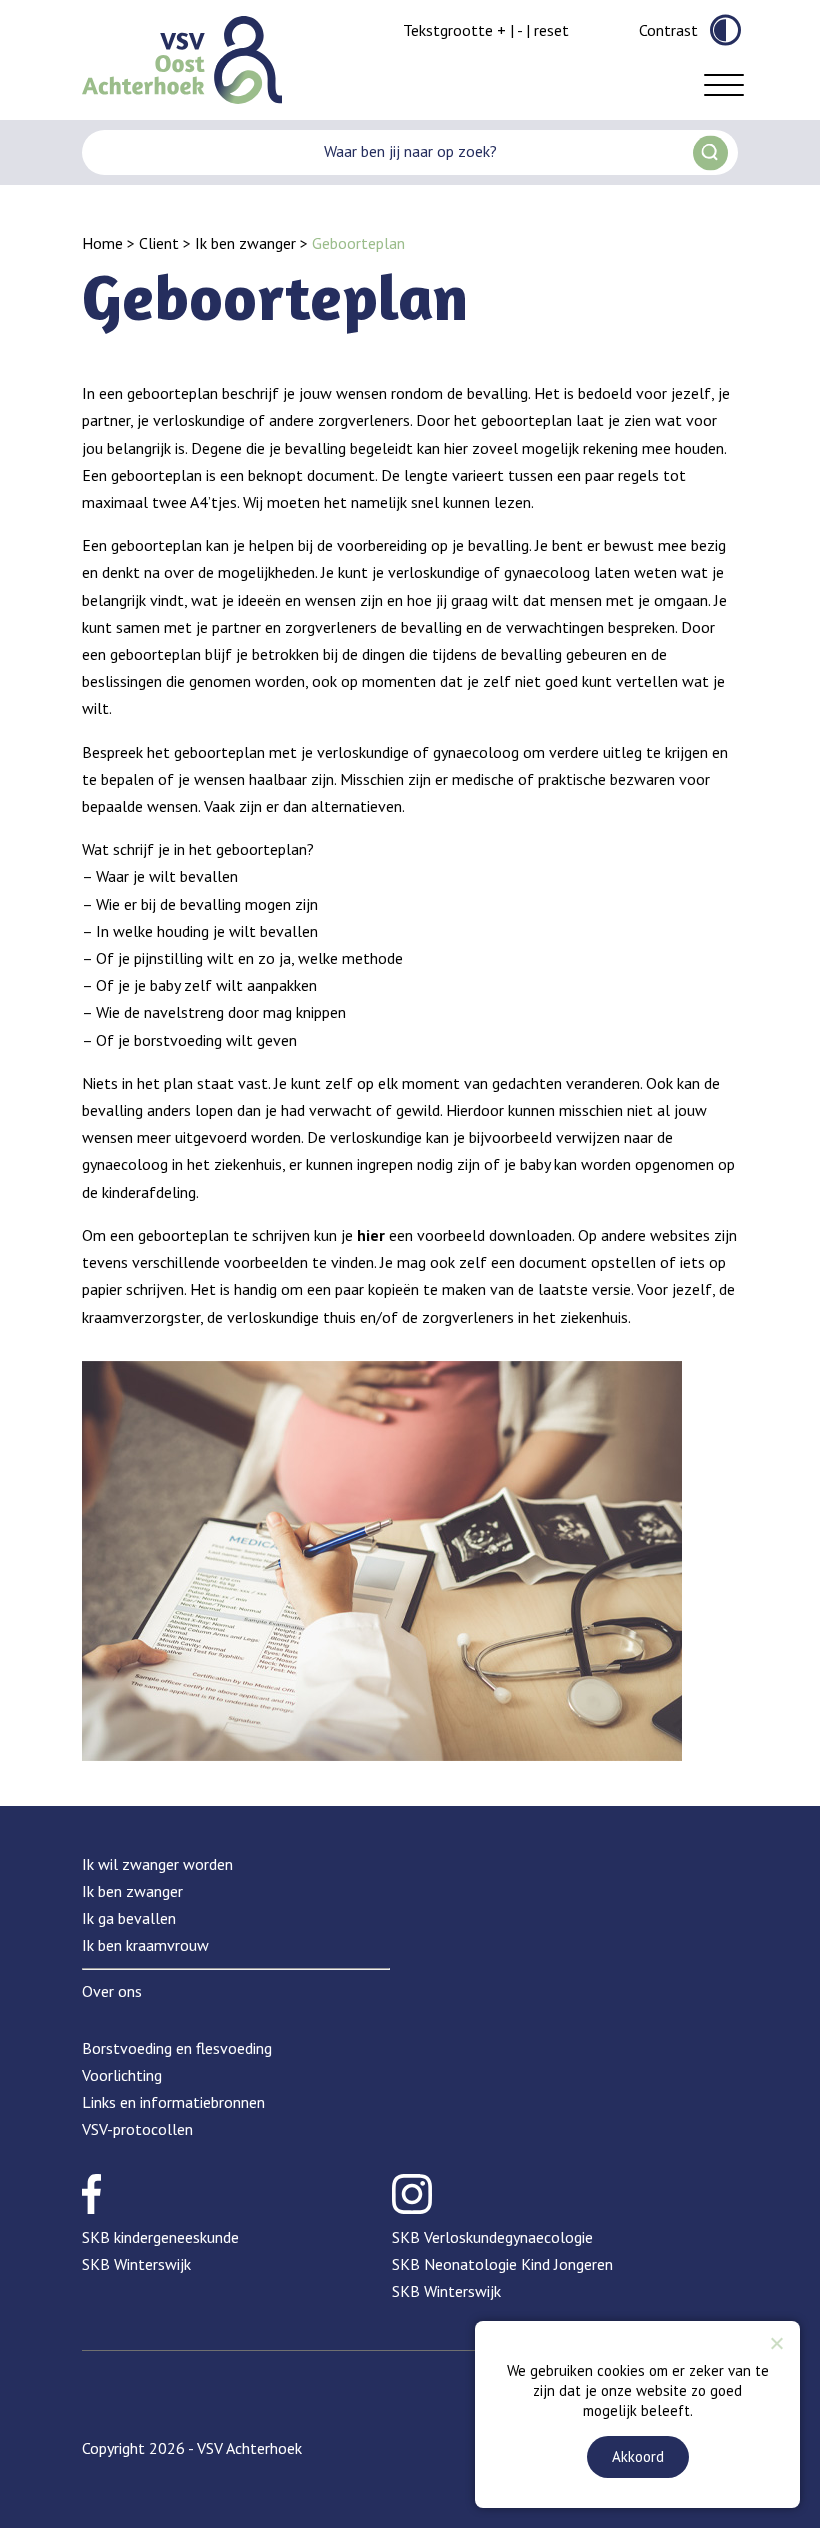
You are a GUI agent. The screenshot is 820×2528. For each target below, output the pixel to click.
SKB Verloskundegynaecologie (492, 2237)
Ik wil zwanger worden (157, 1864)
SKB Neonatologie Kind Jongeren (502, 2264)
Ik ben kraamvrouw (145, 1945)
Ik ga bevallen (129, 1918)
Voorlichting (122, 2075)
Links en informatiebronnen (173, 2102)
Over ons (112, 1991)
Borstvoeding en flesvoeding (177, 2048)
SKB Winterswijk (136, 2264)
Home (102, 243)
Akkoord (638, 2456)
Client (159, 243)
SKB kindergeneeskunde (160, 2237)
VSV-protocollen (137, 2129)
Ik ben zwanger (245, 243)
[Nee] (776, 2343)
